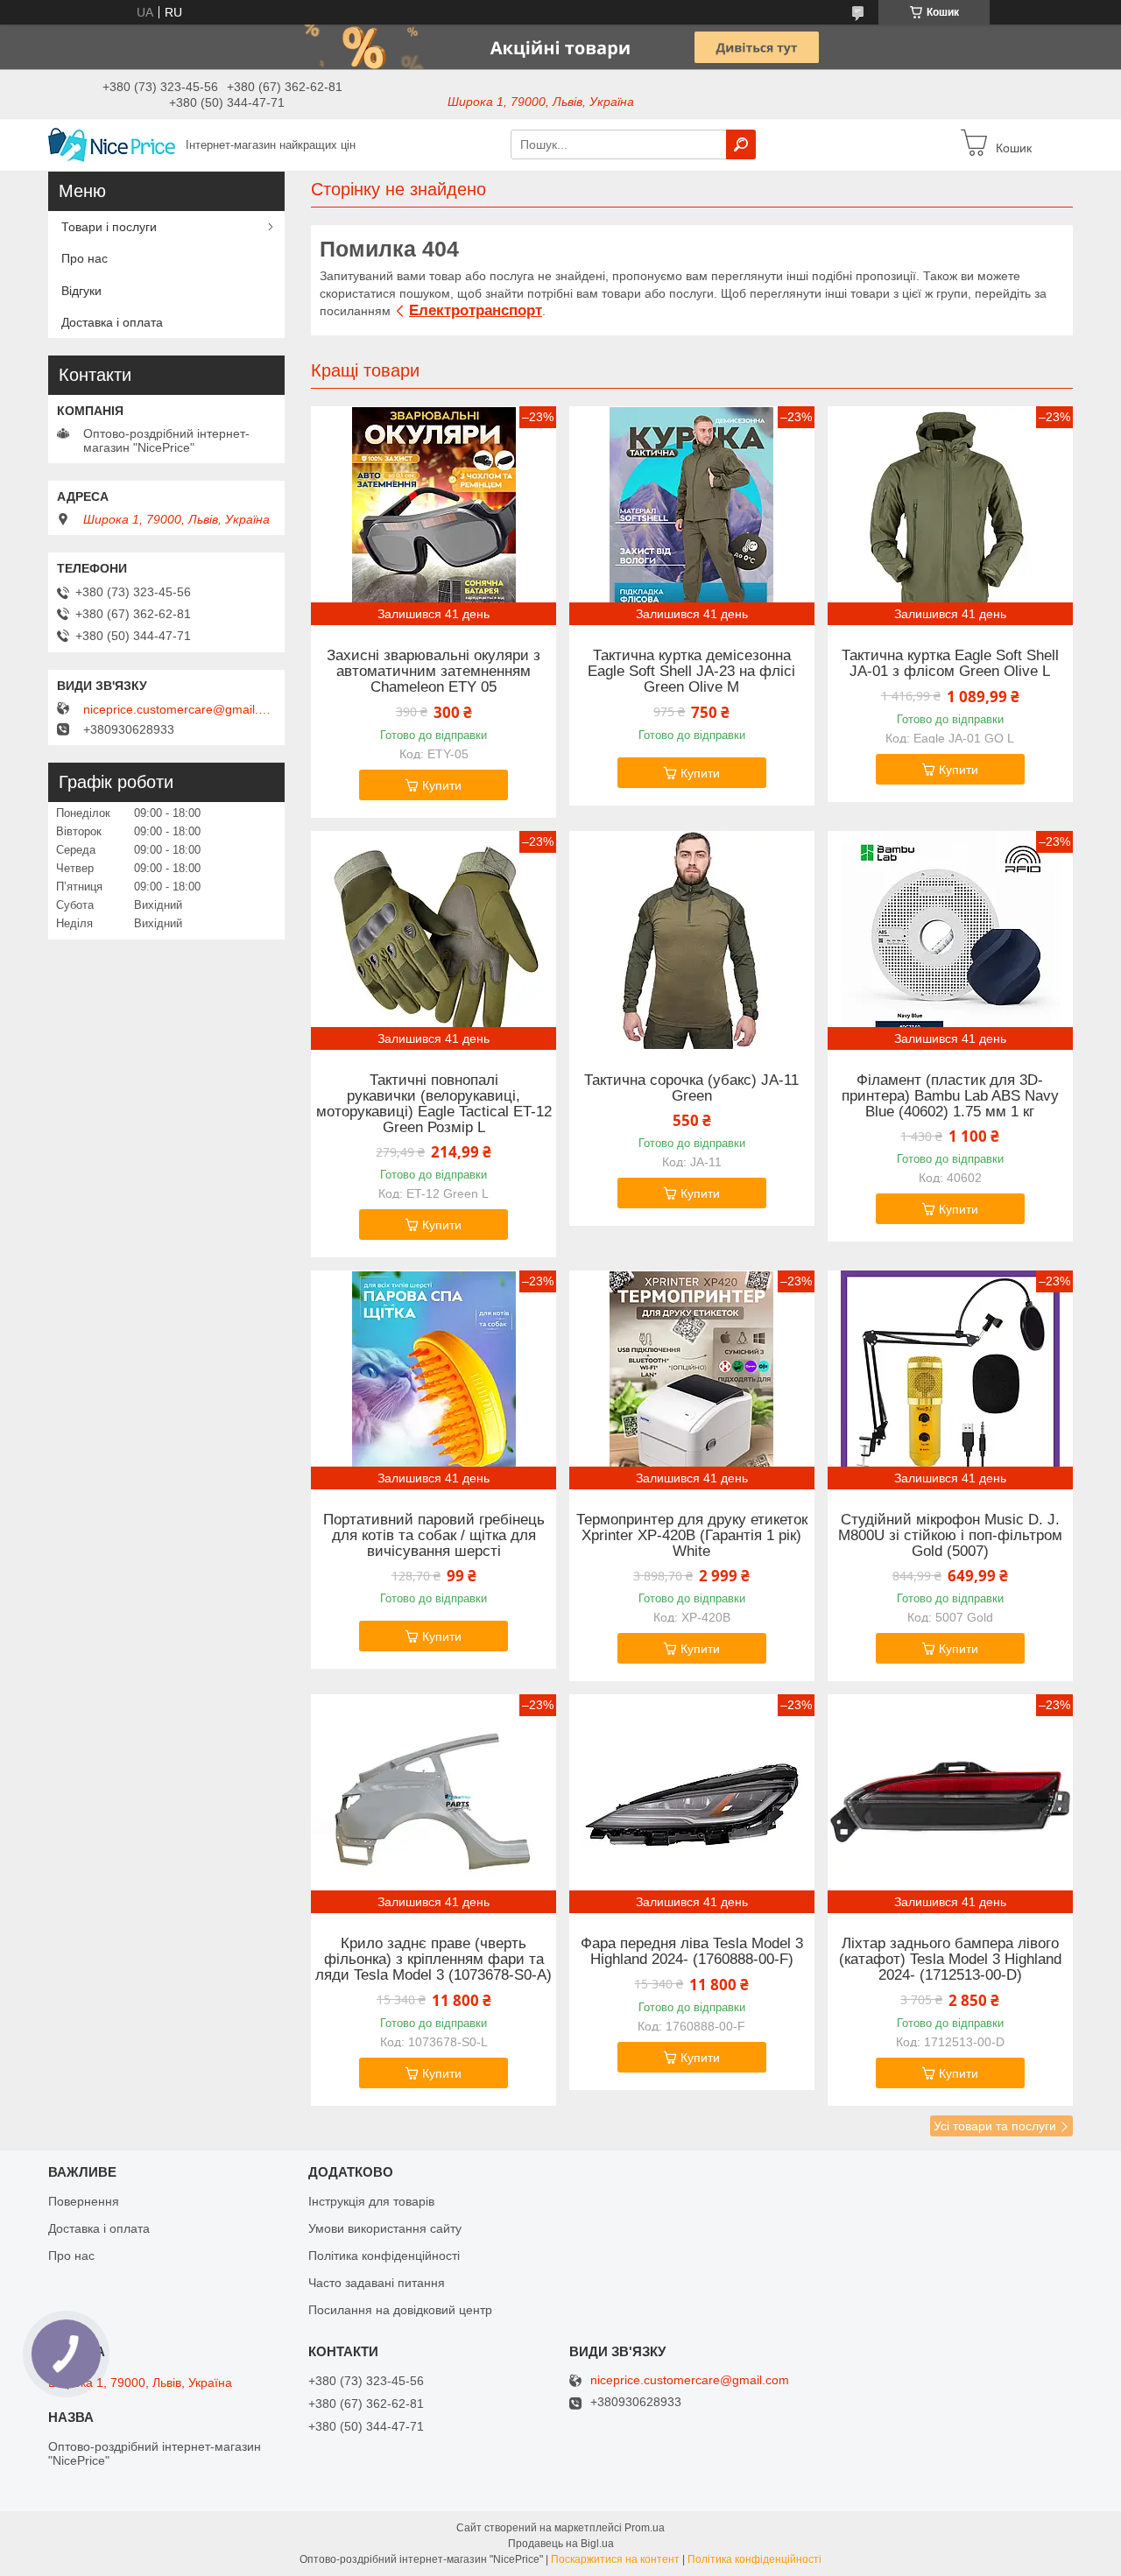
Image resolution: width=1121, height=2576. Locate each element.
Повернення (84, 2201)
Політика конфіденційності (384, 2256)
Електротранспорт (476, 310)
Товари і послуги (109, 227)
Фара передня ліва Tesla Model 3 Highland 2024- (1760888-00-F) (692, 1952)
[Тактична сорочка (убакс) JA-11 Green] (692, 940)
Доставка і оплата (112, 322)
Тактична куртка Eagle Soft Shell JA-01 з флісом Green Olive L (950, 664)
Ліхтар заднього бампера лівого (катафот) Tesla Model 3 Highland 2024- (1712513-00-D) (950, 1960)
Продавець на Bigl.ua (561, 2544)
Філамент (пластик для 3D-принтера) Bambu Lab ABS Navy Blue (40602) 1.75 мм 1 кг (950, 1096)
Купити (442, 785)
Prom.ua (645, 2528)
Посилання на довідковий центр (400, 2310)
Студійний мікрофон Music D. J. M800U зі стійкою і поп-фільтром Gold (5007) (950, 1536)
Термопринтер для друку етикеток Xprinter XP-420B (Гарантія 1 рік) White (692, 1536)
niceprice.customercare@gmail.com (180, 709)
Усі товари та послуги (995, 2126)
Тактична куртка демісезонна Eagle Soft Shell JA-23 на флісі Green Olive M (691, 672)
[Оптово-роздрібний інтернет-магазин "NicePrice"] (112, 144)
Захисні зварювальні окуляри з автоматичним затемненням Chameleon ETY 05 (434, 672)
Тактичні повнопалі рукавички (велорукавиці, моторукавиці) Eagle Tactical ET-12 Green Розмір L (434, 1104)
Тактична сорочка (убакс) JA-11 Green (691, 1088)
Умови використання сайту (385, 2228)
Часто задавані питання (377, 2283)
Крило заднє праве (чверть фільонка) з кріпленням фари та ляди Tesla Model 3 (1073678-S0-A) (434, 1960)
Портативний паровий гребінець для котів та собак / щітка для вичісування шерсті (434, 1536)
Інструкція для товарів (371, 2201)
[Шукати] (741, 144)
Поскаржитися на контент (615, 2559)
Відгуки (81, 291)
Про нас (85, 258)
